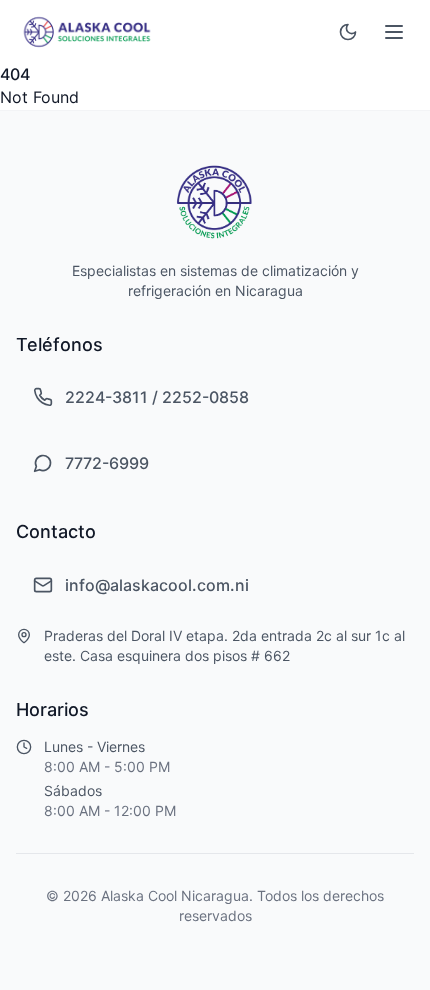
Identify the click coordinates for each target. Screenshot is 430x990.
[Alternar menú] (394, 32)
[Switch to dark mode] (348, 32)
